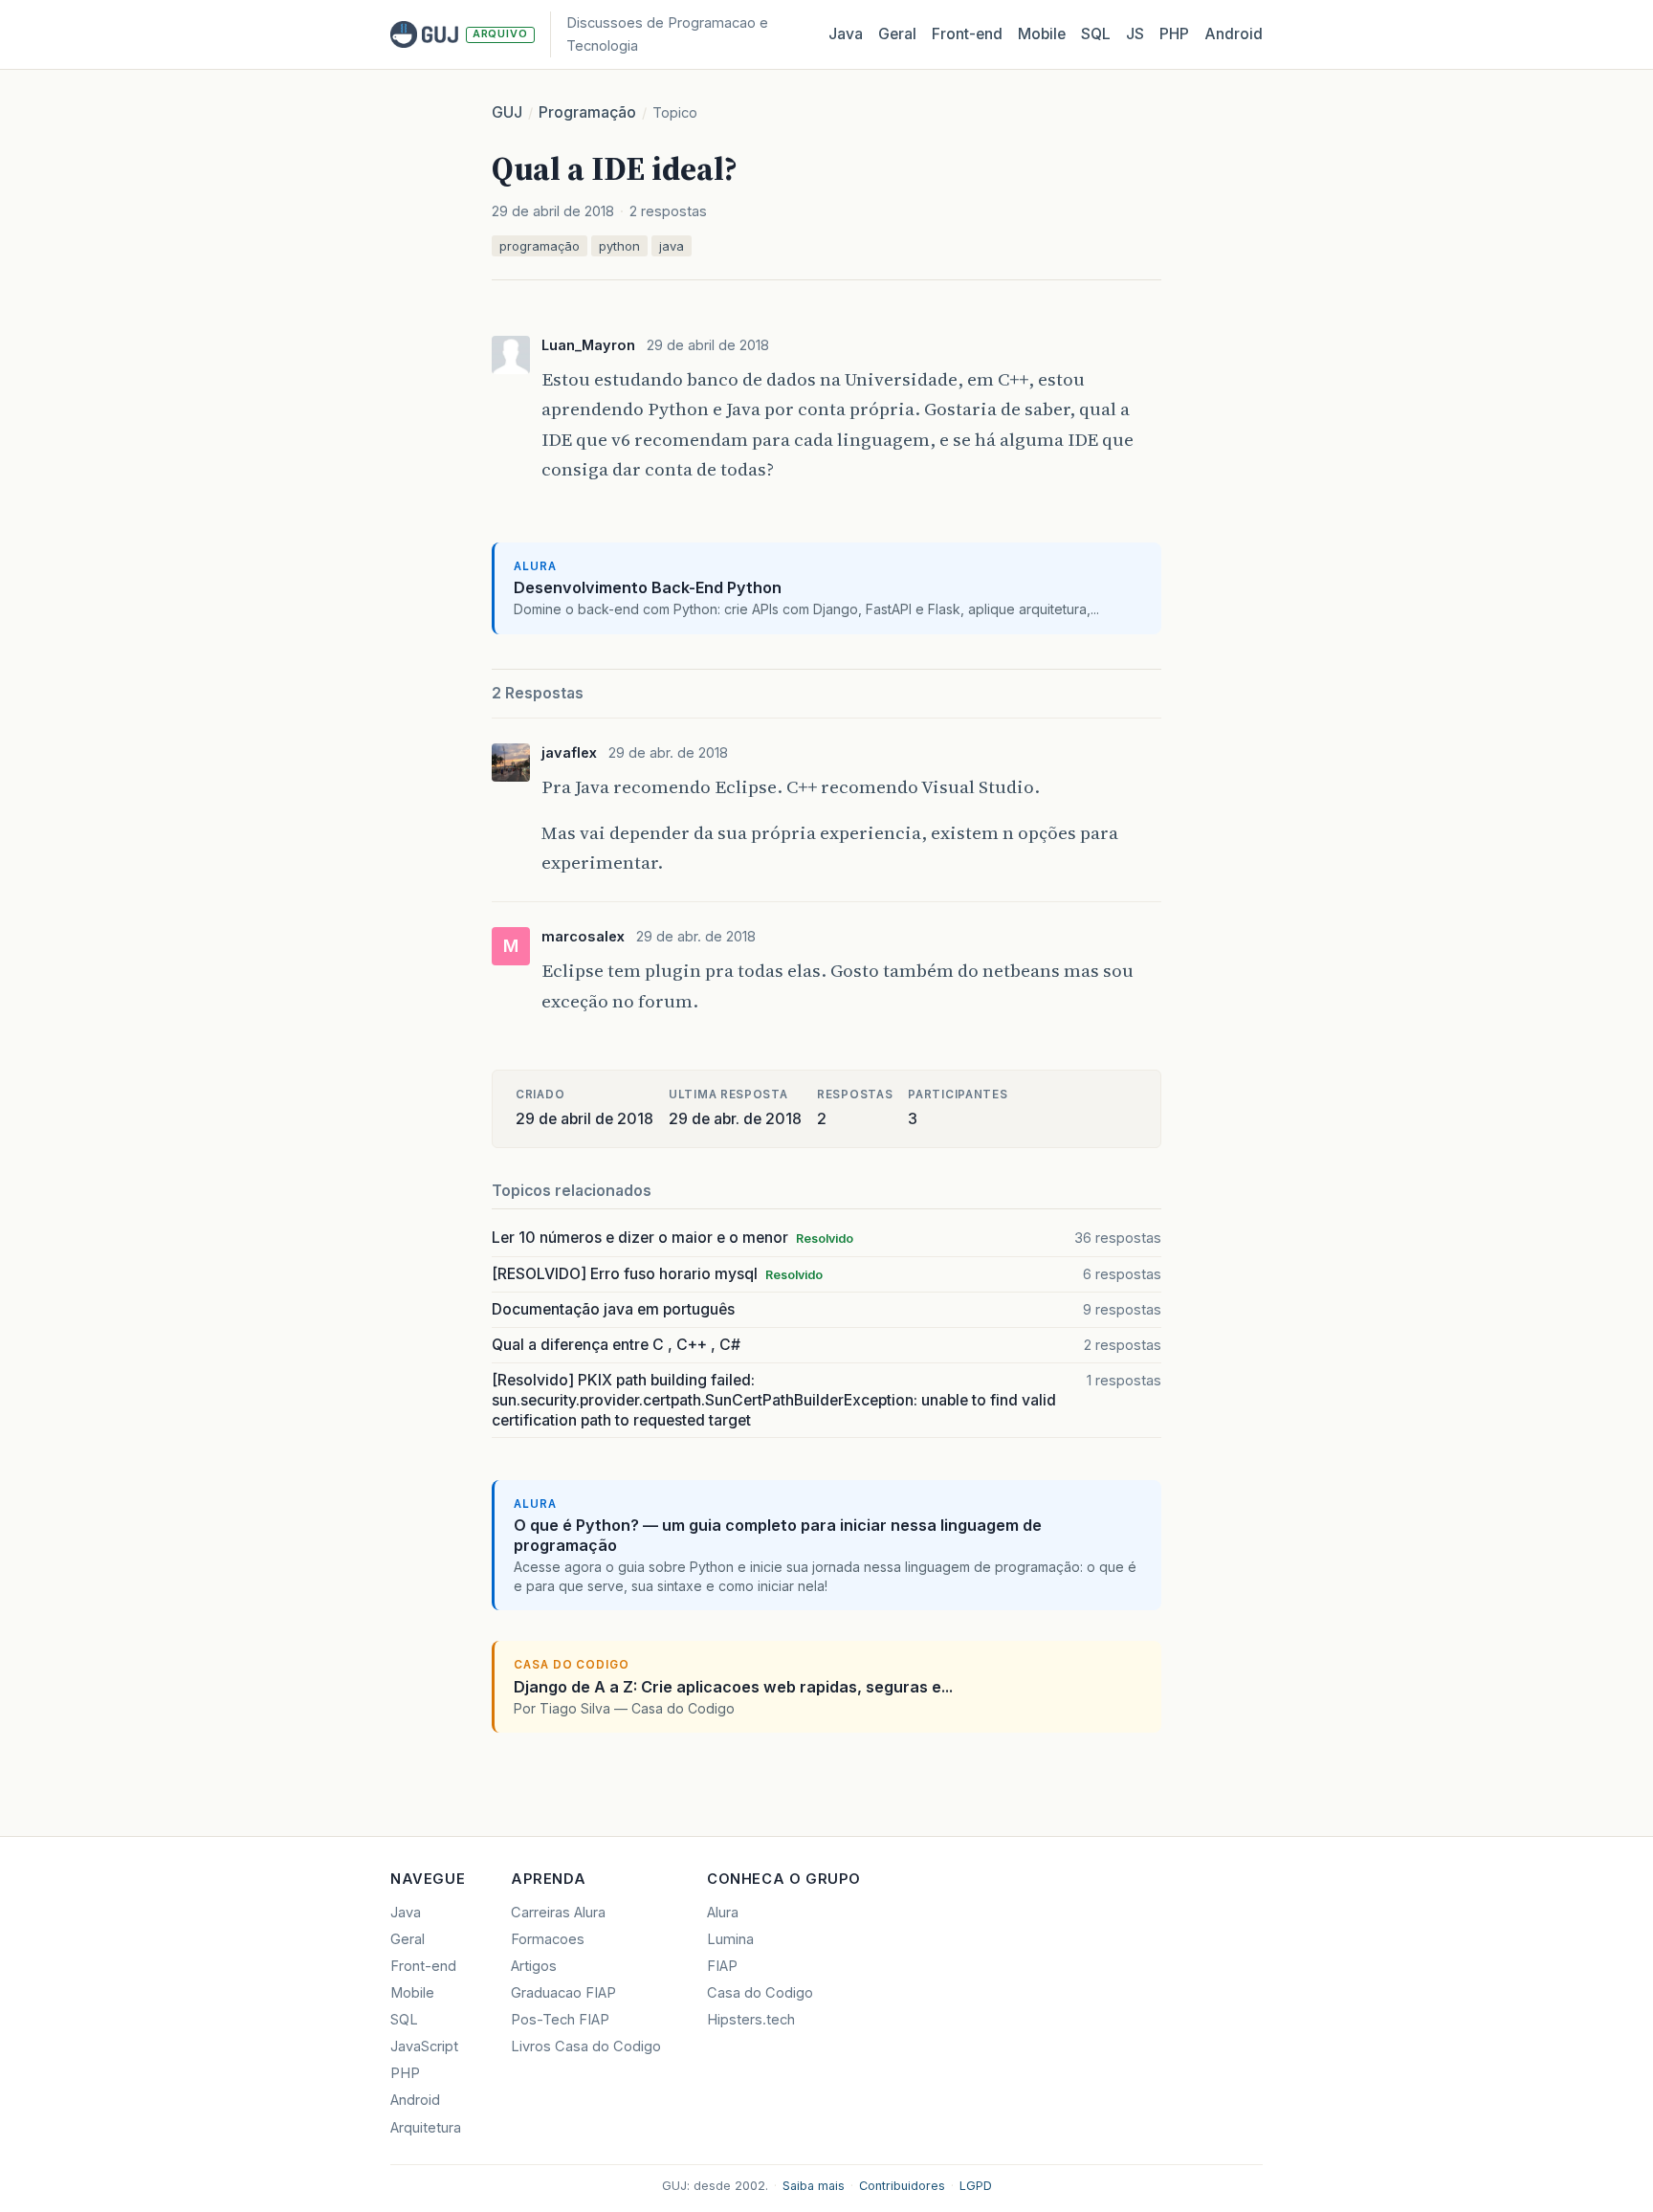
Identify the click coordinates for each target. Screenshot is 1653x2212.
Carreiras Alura (558, 1913)
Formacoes (548, 1939)
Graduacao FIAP (563, 1993)
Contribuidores (902, 2186)
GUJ (507, 112)
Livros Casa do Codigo (586, 2046)
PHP (1174, 34)
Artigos (534, 1966)
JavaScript (424, 2046)
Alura (723, 1913)
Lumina (730, 1939)
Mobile (1042, 34)
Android (1234, 34)
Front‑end (967, 34)
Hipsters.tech (751, 2020)
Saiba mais (814, 2186)
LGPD (976, 2186)
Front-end (423, 1966)
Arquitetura (426, 2128)
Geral (897, 34)
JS (1135, 34)
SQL (1096, 34)
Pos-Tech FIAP (560, 2020)
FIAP (722, 1966)
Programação (587, 112)
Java (846, 34)
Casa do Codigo (760, 1993)
